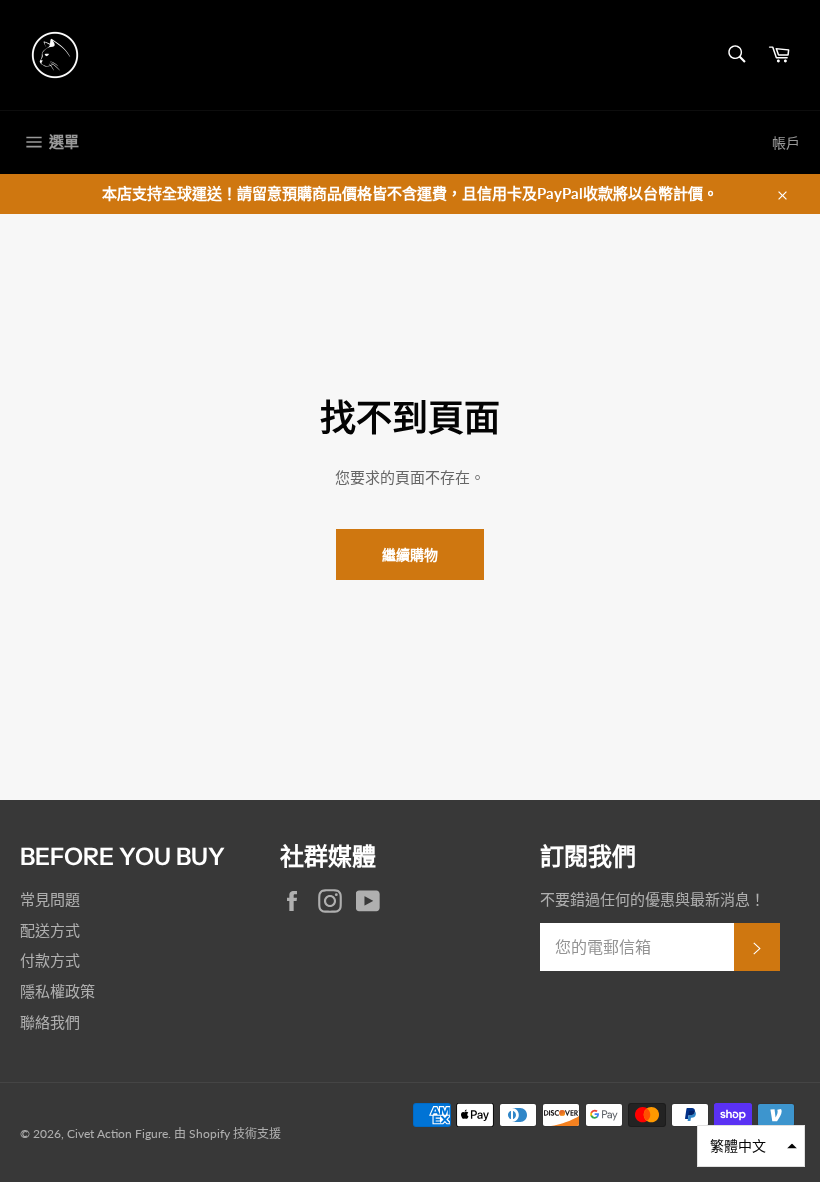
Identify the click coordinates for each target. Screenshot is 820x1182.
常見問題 (50, 899)
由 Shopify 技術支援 (227, 1133)
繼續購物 (410, 554)
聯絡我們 (50, 1022)
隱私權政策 (57, 991)
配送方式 (50, 930)
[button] (751, 1146)
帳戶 (786, 142)
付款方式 (50, 960)
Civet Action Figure (117, 1133)
